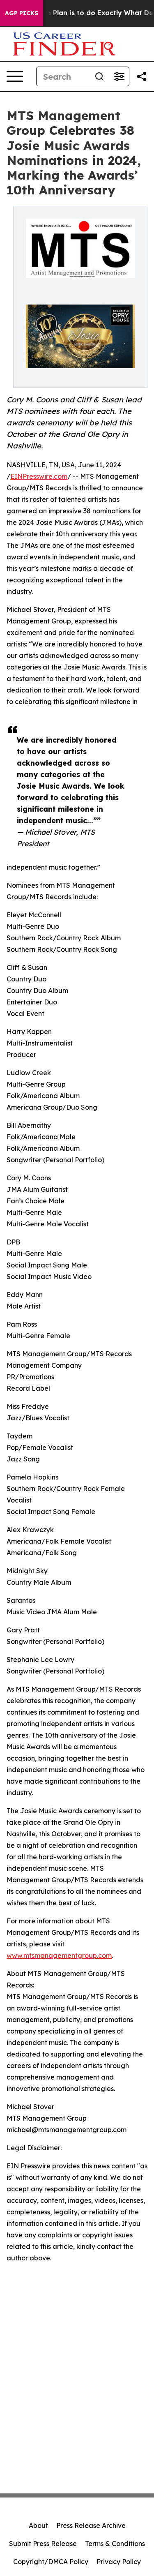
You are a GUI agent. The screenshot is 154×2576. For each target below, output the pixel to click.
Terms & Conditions (115, 2544)
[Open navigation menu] (15, 76)
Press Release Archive (91, 2525)
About (38, 2525)
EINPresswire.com (39, 476)
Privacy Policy (119, 2562)
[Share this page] (142, 76)
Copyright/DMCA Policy (51, 2562)
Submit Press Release (43, 2544)
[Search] (99, 76)
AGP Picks (22, 13)
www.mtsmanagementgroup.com (59, 1955)
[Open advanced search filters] (119, 76)
